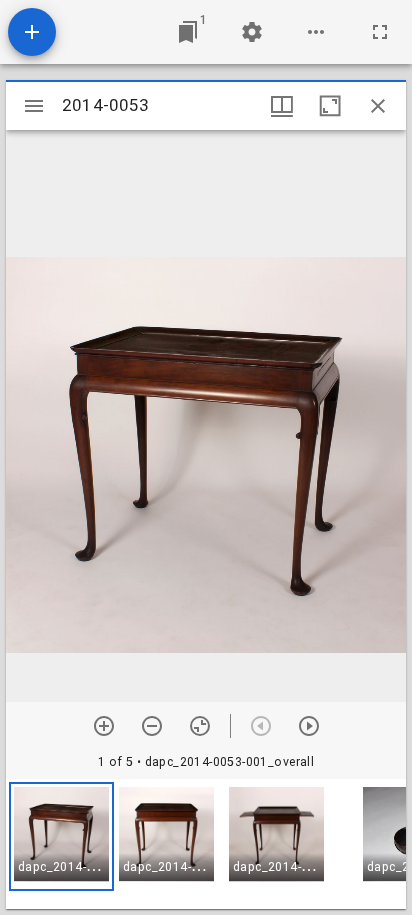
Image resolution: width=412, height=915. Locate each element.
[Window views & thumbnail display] (282, 106)
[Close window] (378, 106)
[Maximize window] (330, 106)
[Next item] (309, 726)
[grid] (206, 844)
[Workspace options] (316, 32)
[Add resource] (32, 32)
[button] (61, 836)
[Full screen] (380, 32)
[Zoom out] (152, 726)
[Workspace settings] (252, 32)
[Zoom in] (104, 726)
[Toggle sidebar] (34, 106)
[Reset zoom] (200, 726)
